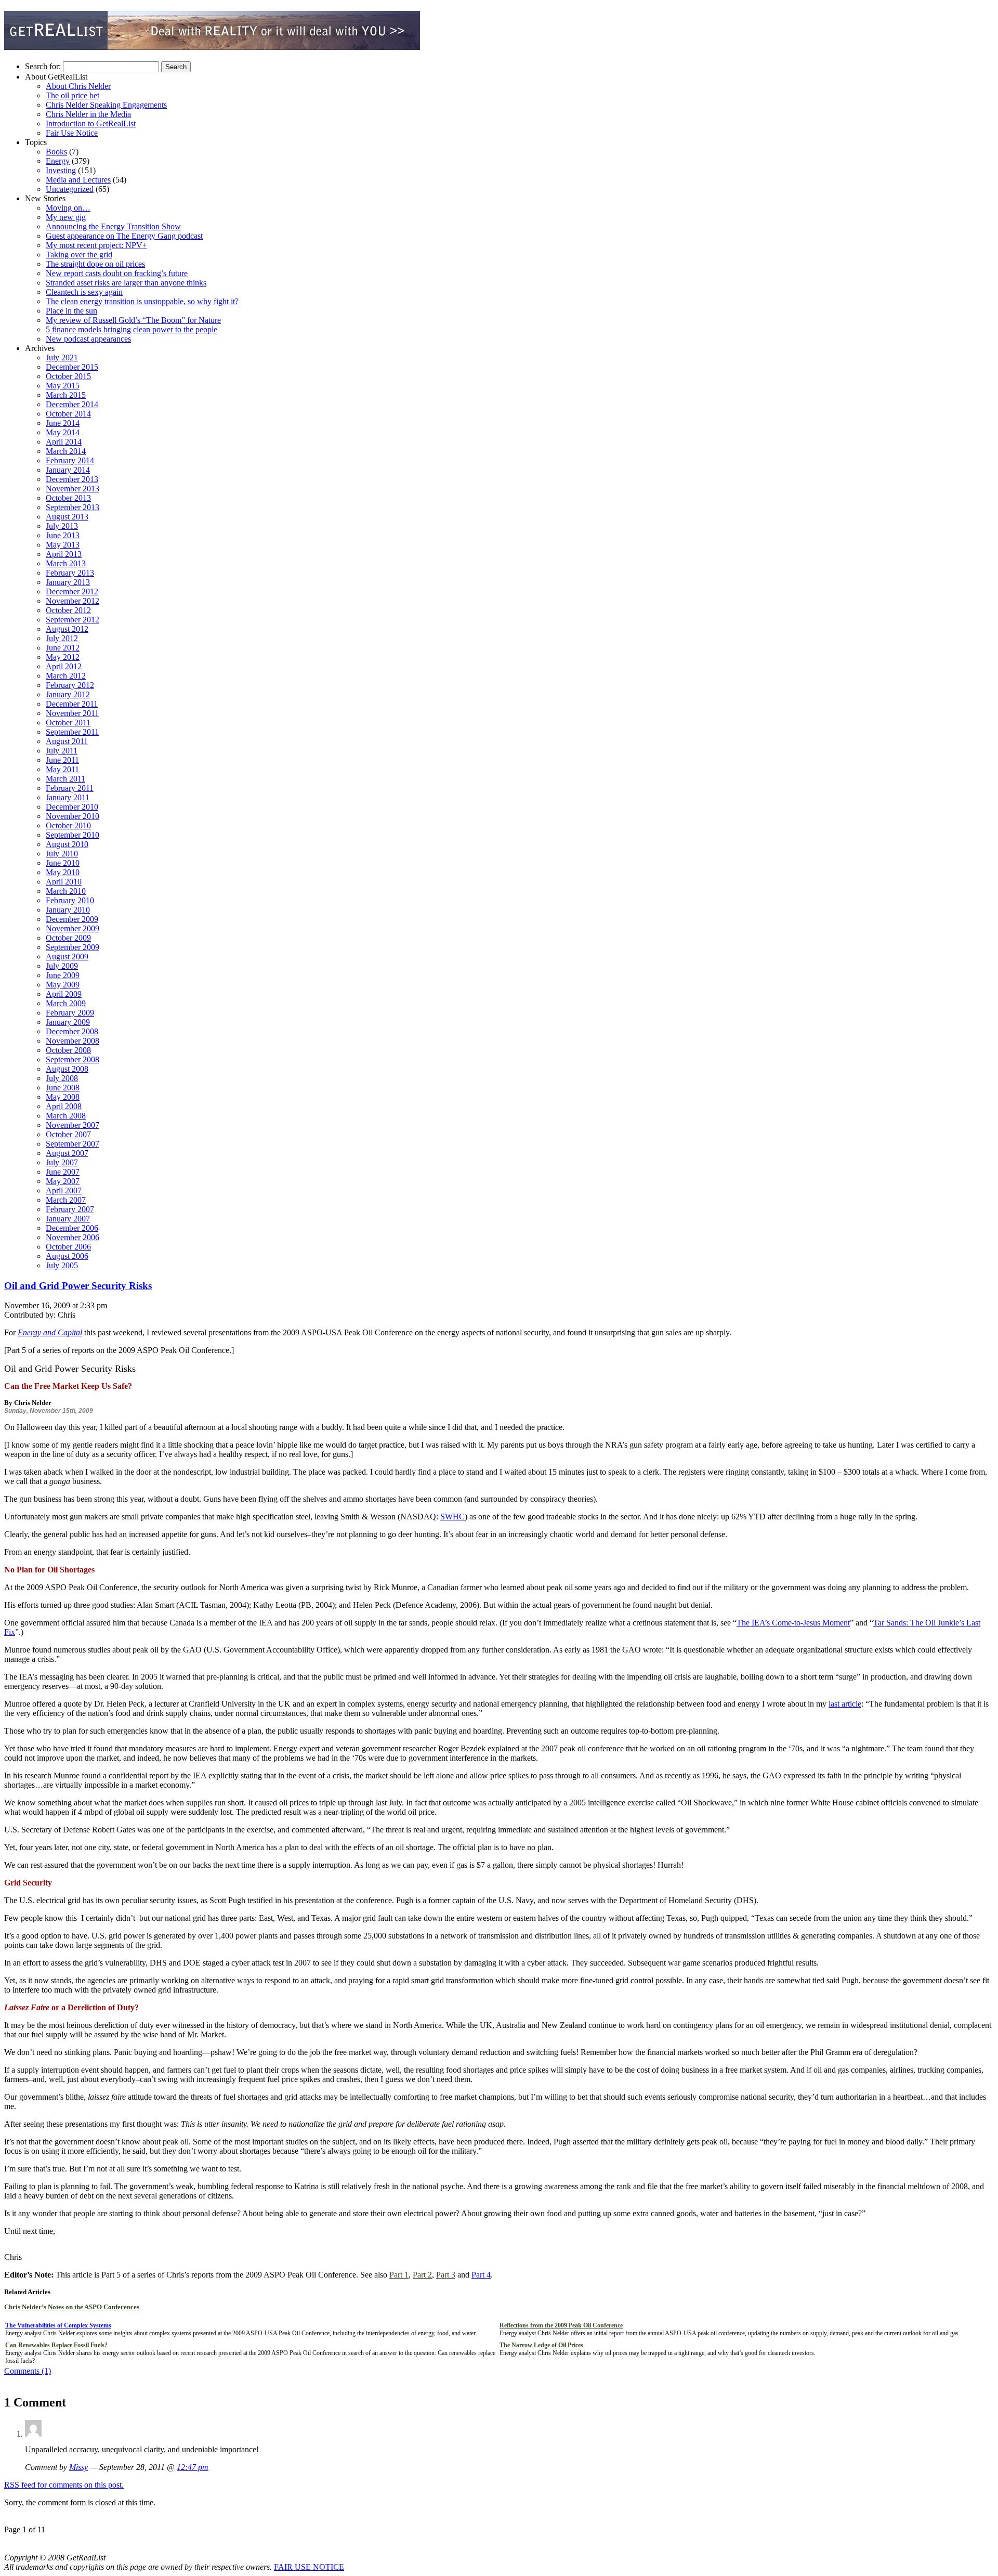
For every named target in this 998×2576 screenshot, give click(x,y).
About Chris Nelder (78, 86)
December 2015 (72, 367)
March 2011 (65, 779)
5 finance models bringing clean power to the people (132, 329)
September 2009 (73, 947)
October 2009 (68, 938)
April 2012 (64, 666)
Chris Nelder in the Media (88, 114)
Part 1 (399, 2275)
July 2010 (62, 854)
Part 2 (422, 2275)
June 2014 (63, 423)
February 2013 (70, 573)
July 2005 (62, 1265)
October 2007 (68, 1134)
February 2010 (70, 900)
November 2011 (72, 713)
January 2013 (68, 582)
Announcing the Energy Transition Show (113, 226)
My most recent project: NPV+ (96, 245)
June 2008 (63, 1088)
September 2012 (73, 620)
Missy (78, 2467)
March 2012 (66, 676)
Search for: (43, 66)
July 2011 (62, 751)
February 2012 (70, 685)
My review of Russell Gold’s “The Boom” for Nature (133, 320)
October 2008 (68, 1050)
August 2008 (67, 1069)
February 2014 (70, 460)
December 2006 (72, 1228)
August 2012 (67, 629)
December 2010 (72, 807)
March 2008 (66, 1116)
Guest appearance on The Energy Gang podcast (124, 236)
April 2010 (64, 882)
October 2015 (68, 376)
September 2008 (73, 1059)
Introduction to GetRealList (91, 123)
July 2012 (62, 638)
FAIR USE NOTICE (309, 2567)
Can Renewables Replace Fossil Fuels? (56, 2345)
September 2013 (73, 507)
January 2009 (68, 1022)
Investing (61, 170)
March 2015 (66, 395)
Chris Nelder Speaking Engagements (106, 105)
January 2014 (68, 470)
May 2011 (62, 769)
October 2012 (68, 610)
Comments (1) (28, 2371)
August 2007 (67, 1153)
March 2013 (66, 563)
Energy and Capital (50, 1332)
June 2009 (63, 975)
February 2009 (70, 1013)
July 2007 (62, 1162)
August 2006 (67, 1256)
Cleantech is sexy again (84, 292)
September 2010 (73, 835)
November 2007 (73, 1125)
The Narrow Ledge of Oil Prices (541, 2345)
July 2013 (62, 526)
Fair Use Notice (72, 133)
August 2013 (67, 517)
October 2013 (68, 498)
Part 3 (446, 2275)
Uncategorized (70, 189)
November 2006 (73, 1237)
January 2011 (68, 797)
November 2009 (73, 928)
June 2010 (63, 863)
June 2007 (63, 1172)
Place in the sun (71, 311)
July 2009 (62, 966)
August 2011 (67, 741)
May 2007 (63, 1181)
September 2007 (73, 1144)
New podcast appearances (88, 339)
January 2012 (68, 694)
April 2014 (64, 442)
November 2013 (73, 489)
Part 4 (481, 2275)
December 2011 (72, 704)
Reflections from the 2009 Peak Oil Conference (561, 2325)
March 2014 (66, 451)
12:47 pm (193, 2467)
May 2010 (63, 872)
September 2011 (72, 732)
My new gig (66, 217)
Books (56, 152)
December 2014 (72, 404)
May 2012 (63, 657)
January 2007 (68, 1219)
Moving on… (68, 208)
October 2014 (68, 414)
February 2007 (70, 1209)
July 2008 (62, 1078)
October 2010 (68, 825)
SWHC (452, 1517)
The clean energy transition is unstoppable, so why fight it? (142, 301)
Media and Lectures (78, 180)
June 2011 (62, 760)
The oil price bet (73, 95)
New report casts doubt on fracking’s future (117, 273)
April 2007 (64, 1191)
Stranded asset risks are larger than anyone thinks (126, 283)
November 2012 (73, 601)
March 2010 (66, 891)
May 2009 (63, 985)
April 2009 (64, 994)
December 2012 (72, 591)
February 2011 (70, 788)
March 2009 (66, 1003)
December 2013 (72, 479)
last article (845, 1704)
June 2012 (63, 648)
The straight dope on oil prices (95, 264)
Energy (58, 161)
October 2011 (68, 723)
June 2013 (63, 535)
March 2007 (66, 1200)
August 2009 (67, 957)
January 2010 (68, 910)
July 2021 (62, 357)
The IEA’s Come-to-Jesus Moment (793, 1623)
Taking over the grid (79, 255)
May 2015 (63, 386)
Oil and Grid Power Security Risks (78, 1286)
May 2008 (63, 1097)
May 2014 (63, 432)
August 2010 (67, 844)
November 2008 (73, 1041)
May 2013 (63, 545)
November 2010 (73, 816)
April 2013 (64, 554)
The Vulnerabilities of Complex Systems (58, 2325)
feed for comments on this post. (64, 2485)
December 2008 (72, 1031)
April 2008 (64, 1106)
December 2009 (72, 919)
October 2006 (68, 1247)
